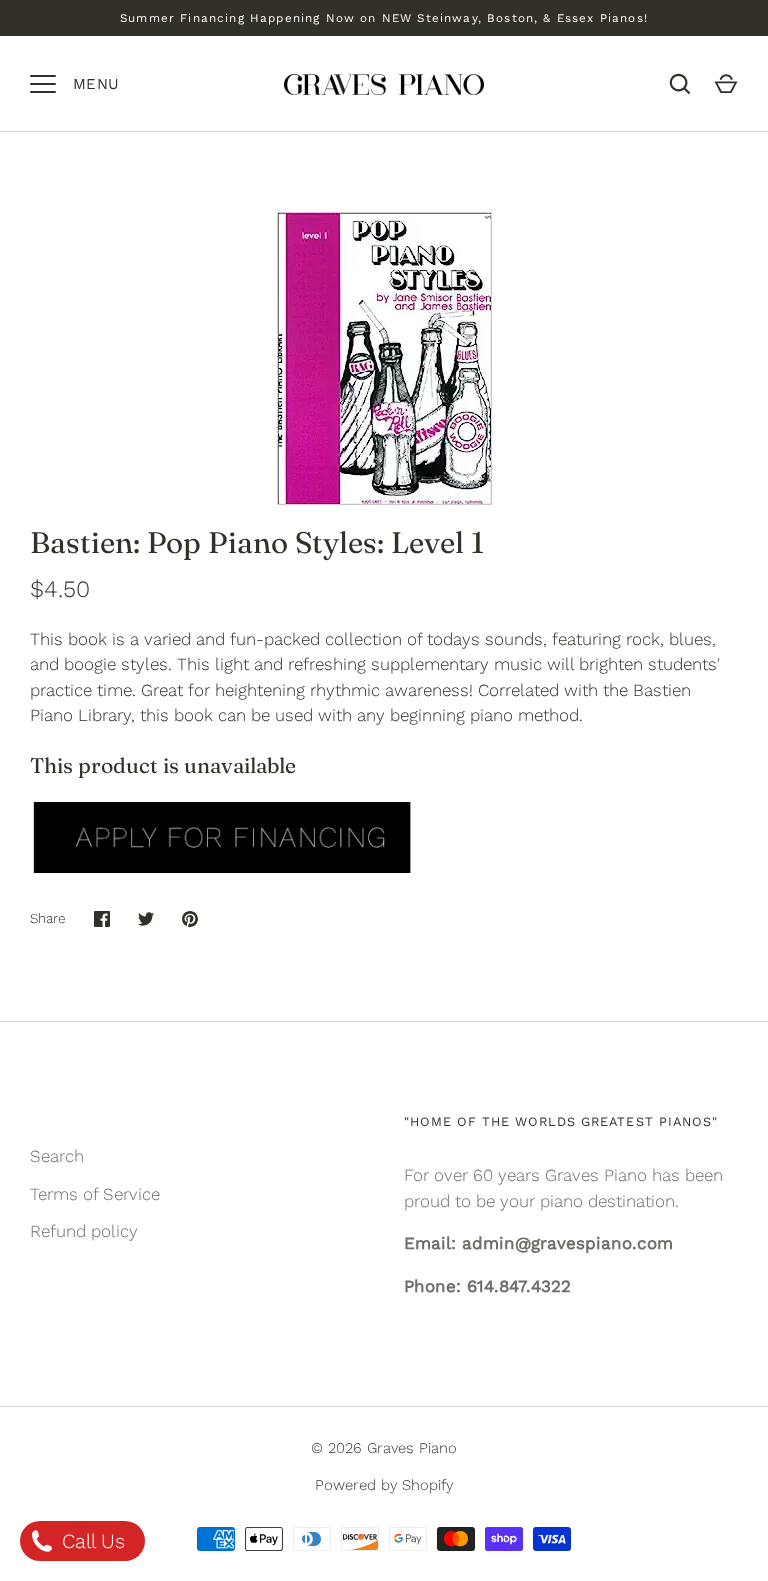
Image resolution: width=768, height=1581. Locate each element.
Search (57, 1156)
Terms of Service (95, 1194)
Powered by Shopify (384, 1485)
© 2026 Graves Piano (384, 1448)
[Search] (680, 84)
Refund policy (84, 1231)
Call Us (90, 1541)
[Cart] (726, 84)
